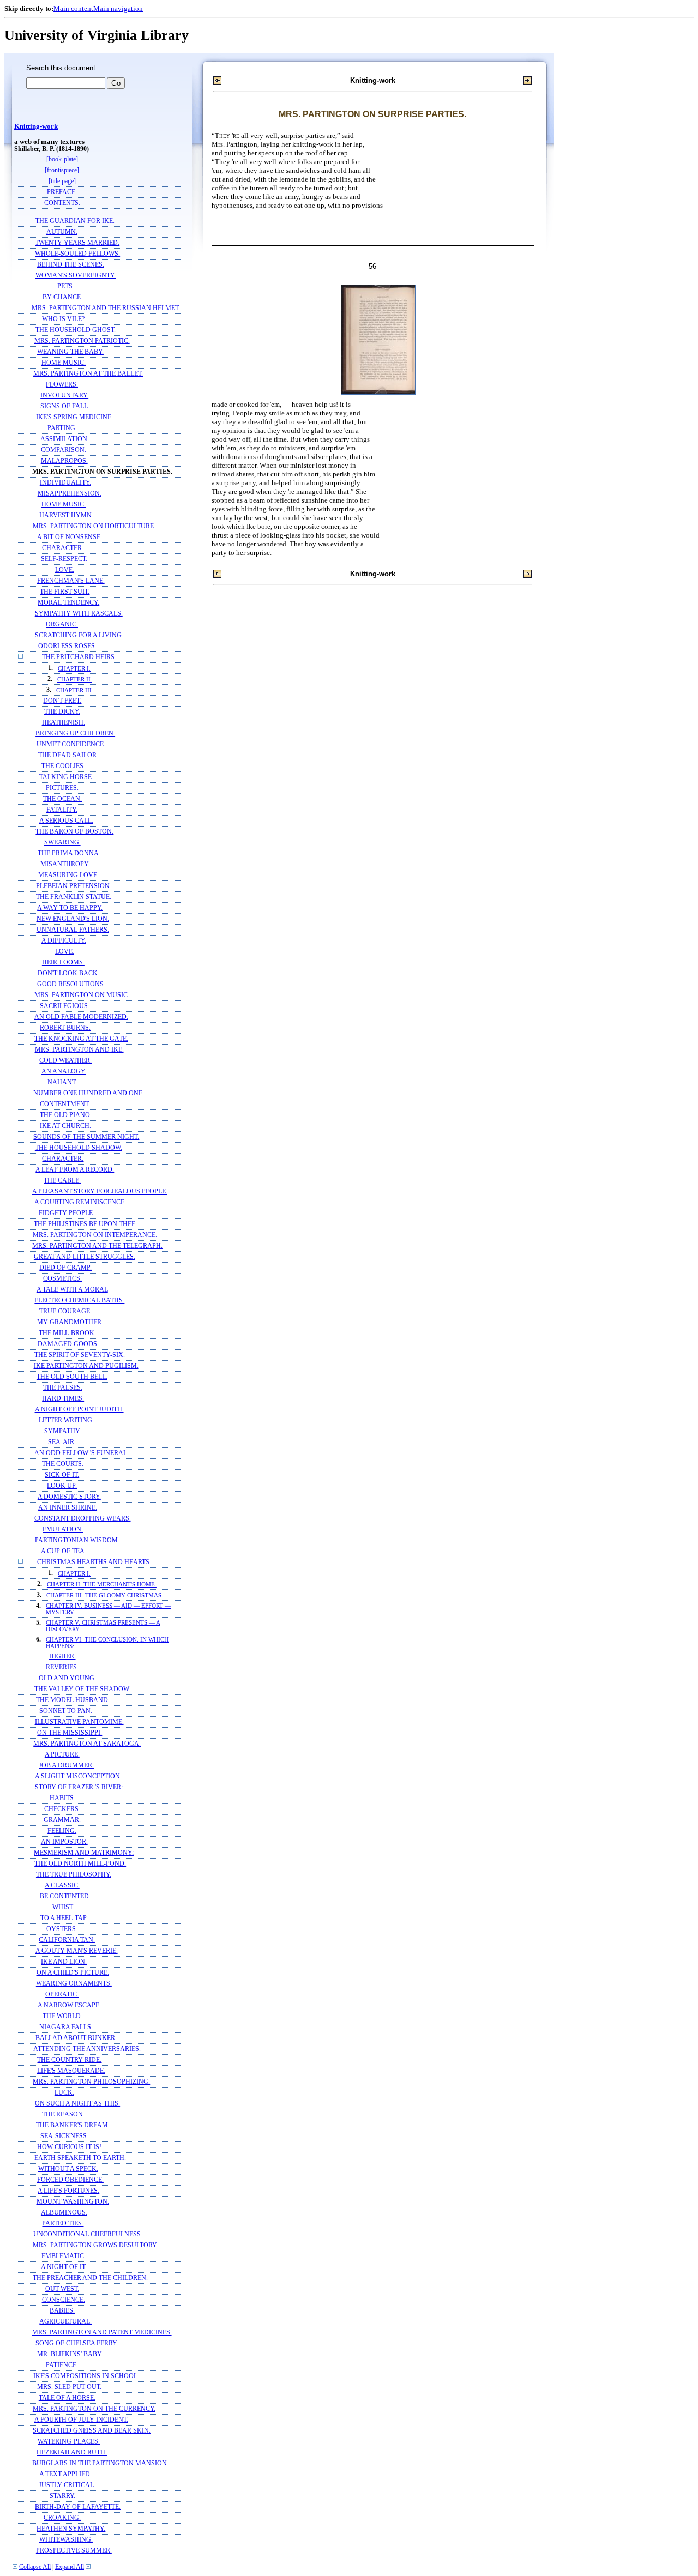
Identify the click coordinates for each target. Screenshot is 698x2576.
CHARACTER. (63, 548)
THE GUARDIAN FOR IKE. (75, 221)
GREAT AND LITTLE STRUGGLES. (85, 1257)
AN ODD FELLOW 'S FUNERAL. (82, 1453)
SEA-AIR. (62, 1442)
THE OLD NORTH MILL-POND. (80, 1864)
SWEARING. (62, 843)
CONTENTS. (62, 203)
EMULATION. (63, 1530)
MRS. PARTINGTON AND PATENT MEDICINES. (102, 2333)
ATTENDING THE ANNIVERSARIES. (87, 2049)
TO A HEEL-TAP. (64, 1918)
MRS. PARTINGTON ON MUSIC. (82, 995)
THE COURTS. (63, 1464)
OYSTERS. (62, 1929)
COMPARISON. (64, 450)
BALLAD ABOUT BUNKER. (76, 2038)
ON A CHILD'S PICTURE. (73, 1973)
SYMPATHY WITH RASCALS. (79, 614)
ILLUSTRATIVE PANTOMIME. (79, 1722)
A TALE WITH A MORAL (72, 1290)
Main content (73, 8)
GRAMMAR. (62, 1820)
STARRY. (62, 2496)
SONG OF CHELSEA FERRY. (77, 2343)
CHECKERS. (62, 1809)
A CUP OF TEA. (64, 1551)
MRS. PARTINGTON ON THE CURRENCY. (94, 2409)
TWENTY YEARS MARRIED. (77, 243)
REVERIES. (62, 1667)
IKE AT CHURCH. (65, 1126)
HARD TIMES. (63, 1399)
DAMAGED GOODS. (68, 1344)
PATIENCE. (62, 2365)
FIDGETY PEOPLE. (67, 1213)
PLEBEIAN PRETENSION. (74, 886)
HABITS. (62, 1798)
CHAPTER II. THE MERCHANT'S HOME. (102, 1584)
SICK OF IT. (62, 1475)
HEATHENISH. (64, 723)
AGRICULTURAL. (65, 2322)
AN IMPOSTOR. (64, 1842)
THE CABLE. (62, 1181)
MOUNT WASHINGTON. (73, 2202)
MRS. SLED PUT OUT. (69, 2387)
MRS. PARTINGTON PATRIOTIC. (82, 341)
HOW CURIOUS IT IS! (69, 2147)
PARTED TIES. (63, 2224)
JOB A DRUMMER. (66, 1766)
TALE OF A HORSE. (67, 2398)
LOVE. (65, 570)
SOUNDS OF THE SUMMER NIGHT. (86, 1137)
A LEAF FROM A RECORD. (75, 1170)
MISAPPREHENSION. (70, 494)
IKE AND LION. (64, 1962)
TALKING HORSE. (66, 777)
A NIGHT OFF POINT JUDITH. (79, 1410)
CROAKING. (62, 2518)
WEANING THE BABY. (70, 352)
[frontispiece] (62, 170)
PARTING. (62, 428)
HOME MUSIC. (64, 363)
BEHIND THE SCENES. (71, 265)
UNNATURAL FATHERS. (73, 930)
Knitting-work (36, 126)
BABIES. (62, 2311)
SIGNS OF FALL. (65, 406)
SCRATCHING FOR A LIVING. (79, 635)
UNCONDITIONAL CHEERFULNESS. (88, 2234)
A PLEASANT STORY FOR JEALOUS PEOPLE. (100, 1192)
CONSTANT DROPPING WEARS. (83, 1519)
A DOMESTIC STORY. (69, 1497)
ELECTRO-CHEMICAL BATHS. (79, 1301)
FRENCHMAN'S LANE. (71, 581)
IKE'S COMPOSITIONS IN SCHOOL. (86, 2376)
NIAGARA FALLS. (66, 2027)
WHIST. (63, 1907)
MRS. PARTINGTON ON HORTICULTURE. (94, 526)
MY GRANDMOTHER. (70, 1322)
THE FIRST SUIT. (65, 592)
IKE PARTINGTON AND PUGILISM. (86, 1366)
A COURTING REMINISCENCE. (80, 1202)
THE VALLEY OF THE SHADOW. (82, 1689)
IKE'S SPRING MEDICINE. (74, 417)
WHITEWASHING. (66, 2540)
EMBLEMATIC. (64, 2256)
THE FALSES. (63, 1388)
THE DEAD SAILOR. (68, 755)
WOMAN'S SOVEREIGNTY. (76, 276)
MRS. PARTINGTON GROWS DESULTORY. (95, 2245)
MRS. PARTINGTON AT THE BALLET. (88, 374)
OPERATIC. (62, 1995)
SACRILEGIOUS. (65, 1006)
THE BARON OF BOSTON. (74, 832)
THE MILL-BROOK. (67, 1333)
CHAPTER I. (74, 668)
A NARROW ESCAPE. (69, 2005)
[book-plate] (62, 159)
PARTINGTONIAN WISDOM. (77, 1540)
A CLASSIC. (62, 1886)
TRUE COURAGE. (65, 1311)
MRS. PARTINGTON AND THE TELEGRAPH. (97, 1246)
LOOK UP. (62, 1486)
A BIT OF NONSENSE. (70, 537)
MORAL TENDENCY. (68, 603)
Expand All (70, 2567)
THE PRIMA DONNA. (69, 853)
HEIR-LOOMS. (63, 963)
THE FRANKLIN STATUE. (74, 897)
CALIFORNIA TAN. (67, 1940)
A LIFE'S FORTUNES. (68, 2191)
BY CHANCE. (62, 297)
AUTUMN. (62, 232)
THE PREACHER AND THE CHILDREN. (90, 2278)
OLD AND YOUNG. (67, 1678)
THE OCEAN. (62, 799)
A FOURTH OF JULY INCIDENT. (81, 2420)
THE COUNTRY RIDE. (69, 2060)
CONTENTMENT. (65, 1104)
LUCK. (64, 2093)
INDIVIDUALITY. (65, 483)
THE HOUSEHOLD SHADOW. (79, 1148)
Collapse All (35, 2567)
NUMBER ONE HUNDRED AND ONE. (89, 1093)
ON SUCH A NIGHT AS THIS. (77, 2104)
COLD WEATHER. (65, 1061)
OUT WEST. (62, 2289)
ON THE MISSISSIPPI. (70, 1733)
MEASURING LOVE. (68, 875)
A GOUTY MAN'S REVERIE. (77, 1951)
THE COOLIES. (63, 766)
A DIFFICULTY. (64, 941)
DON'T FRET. (62, 701)
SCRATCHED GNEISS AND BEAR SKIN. (92, 2431)
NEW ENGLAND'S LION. (73, 919)
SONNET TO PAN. (66, 1711)
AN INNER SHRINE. (68, 1508)
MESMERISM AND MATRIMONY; (84, 1853)
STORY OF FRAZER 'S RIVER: (79, 1787)
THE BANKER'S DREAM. (73, 2125)
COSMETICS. (62, 1279)
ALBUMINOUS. (64, 2213)
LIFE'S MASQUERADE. (71, 2071)
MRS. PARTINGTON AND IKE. (79, 1050)
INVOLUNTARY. (64, 396)
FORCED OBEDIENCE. (70, 2180)
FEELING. (62, 1831)
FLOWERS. (62, 385)
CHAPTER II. (75, 679)
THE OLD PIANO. (66, 1115)
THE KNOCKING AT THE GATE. (81, 1039)
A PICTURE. (62, 1755)
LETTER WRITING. (66, 1420)
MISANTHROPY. (65, 864)
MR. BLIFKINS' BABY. (70, 2354)
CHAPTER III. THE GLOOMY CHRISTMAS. (105, 1595)
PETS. (66, 286)
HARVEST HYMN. (66, 515)
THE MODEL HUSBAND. (73, 1700)
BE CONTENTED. (65, 1896)
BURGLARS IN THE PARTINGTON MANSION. (100, 2463)
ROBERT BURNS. (65, 1028)
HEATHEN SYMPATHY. (71, 2529)
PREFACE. (62, 192)
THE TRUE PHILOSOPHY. (74, 1875)
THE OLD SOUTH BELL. (72, 1377)
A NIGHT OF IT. (64, 2267)
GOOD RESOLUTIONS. (71, 984)
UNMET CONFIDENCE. (71, 744)
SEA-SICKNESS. (64, 2136)
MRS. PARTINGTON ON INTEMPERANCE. (95, 1235)
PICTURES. (62, 788)
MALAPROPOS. (64, 461)
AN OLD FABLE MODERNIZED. (81, 1017)
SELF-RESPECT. (64, 559)
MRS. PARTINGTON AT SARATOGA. (87, 1744)
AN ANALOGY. (64, 1072)
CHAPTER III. (75, 690)
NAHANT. (62, 1082)
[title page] (62, 181)
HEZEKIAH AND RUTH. (72, 2453)
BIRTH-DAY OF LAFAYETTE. (78, 2507)
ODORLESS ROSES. (67, 646)
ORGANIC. (62, 625)
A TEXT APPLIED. (65, 2474)
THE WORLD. (62, 2016)
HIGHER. (62, 1657)
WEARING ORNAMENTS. (74, 1984)
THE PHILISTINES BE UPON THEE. (85, 1224)
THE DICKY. (62, 712)
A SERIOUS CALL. (66, 821)
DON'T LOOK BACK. (68, 973)
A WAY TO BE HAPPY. (70, 908)
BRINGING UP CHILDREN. (75, 734)
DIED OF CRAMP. (65, 1268)
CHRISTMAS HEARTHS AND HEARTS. (94, 1562)
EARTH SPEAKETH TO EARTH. (80, 2158)
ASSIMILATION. (65, 439)
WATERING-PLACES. (69, 2442)
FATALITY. (62, 810)
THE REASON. (63, 2115)
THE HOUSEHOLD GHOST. (76, 330)
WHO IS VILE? (63, 319)
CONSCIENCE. (64, 2300)
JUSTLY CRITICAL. (67, 2485)
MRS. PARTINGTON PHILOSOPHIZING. (91, 2082)
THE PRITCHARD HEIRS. (79, 657)
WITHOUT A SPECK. (68, 2169)
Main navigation (118, 8)
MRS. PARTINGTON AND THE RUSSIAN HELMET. (106, 308)
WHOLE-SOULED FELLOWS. (77, 254)
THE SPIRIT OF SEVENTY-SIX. (80, 1355)
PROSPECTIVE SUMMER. (74, 2551)
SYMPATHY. (62, 1431)
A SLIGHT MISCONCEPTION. (78, 1776)
